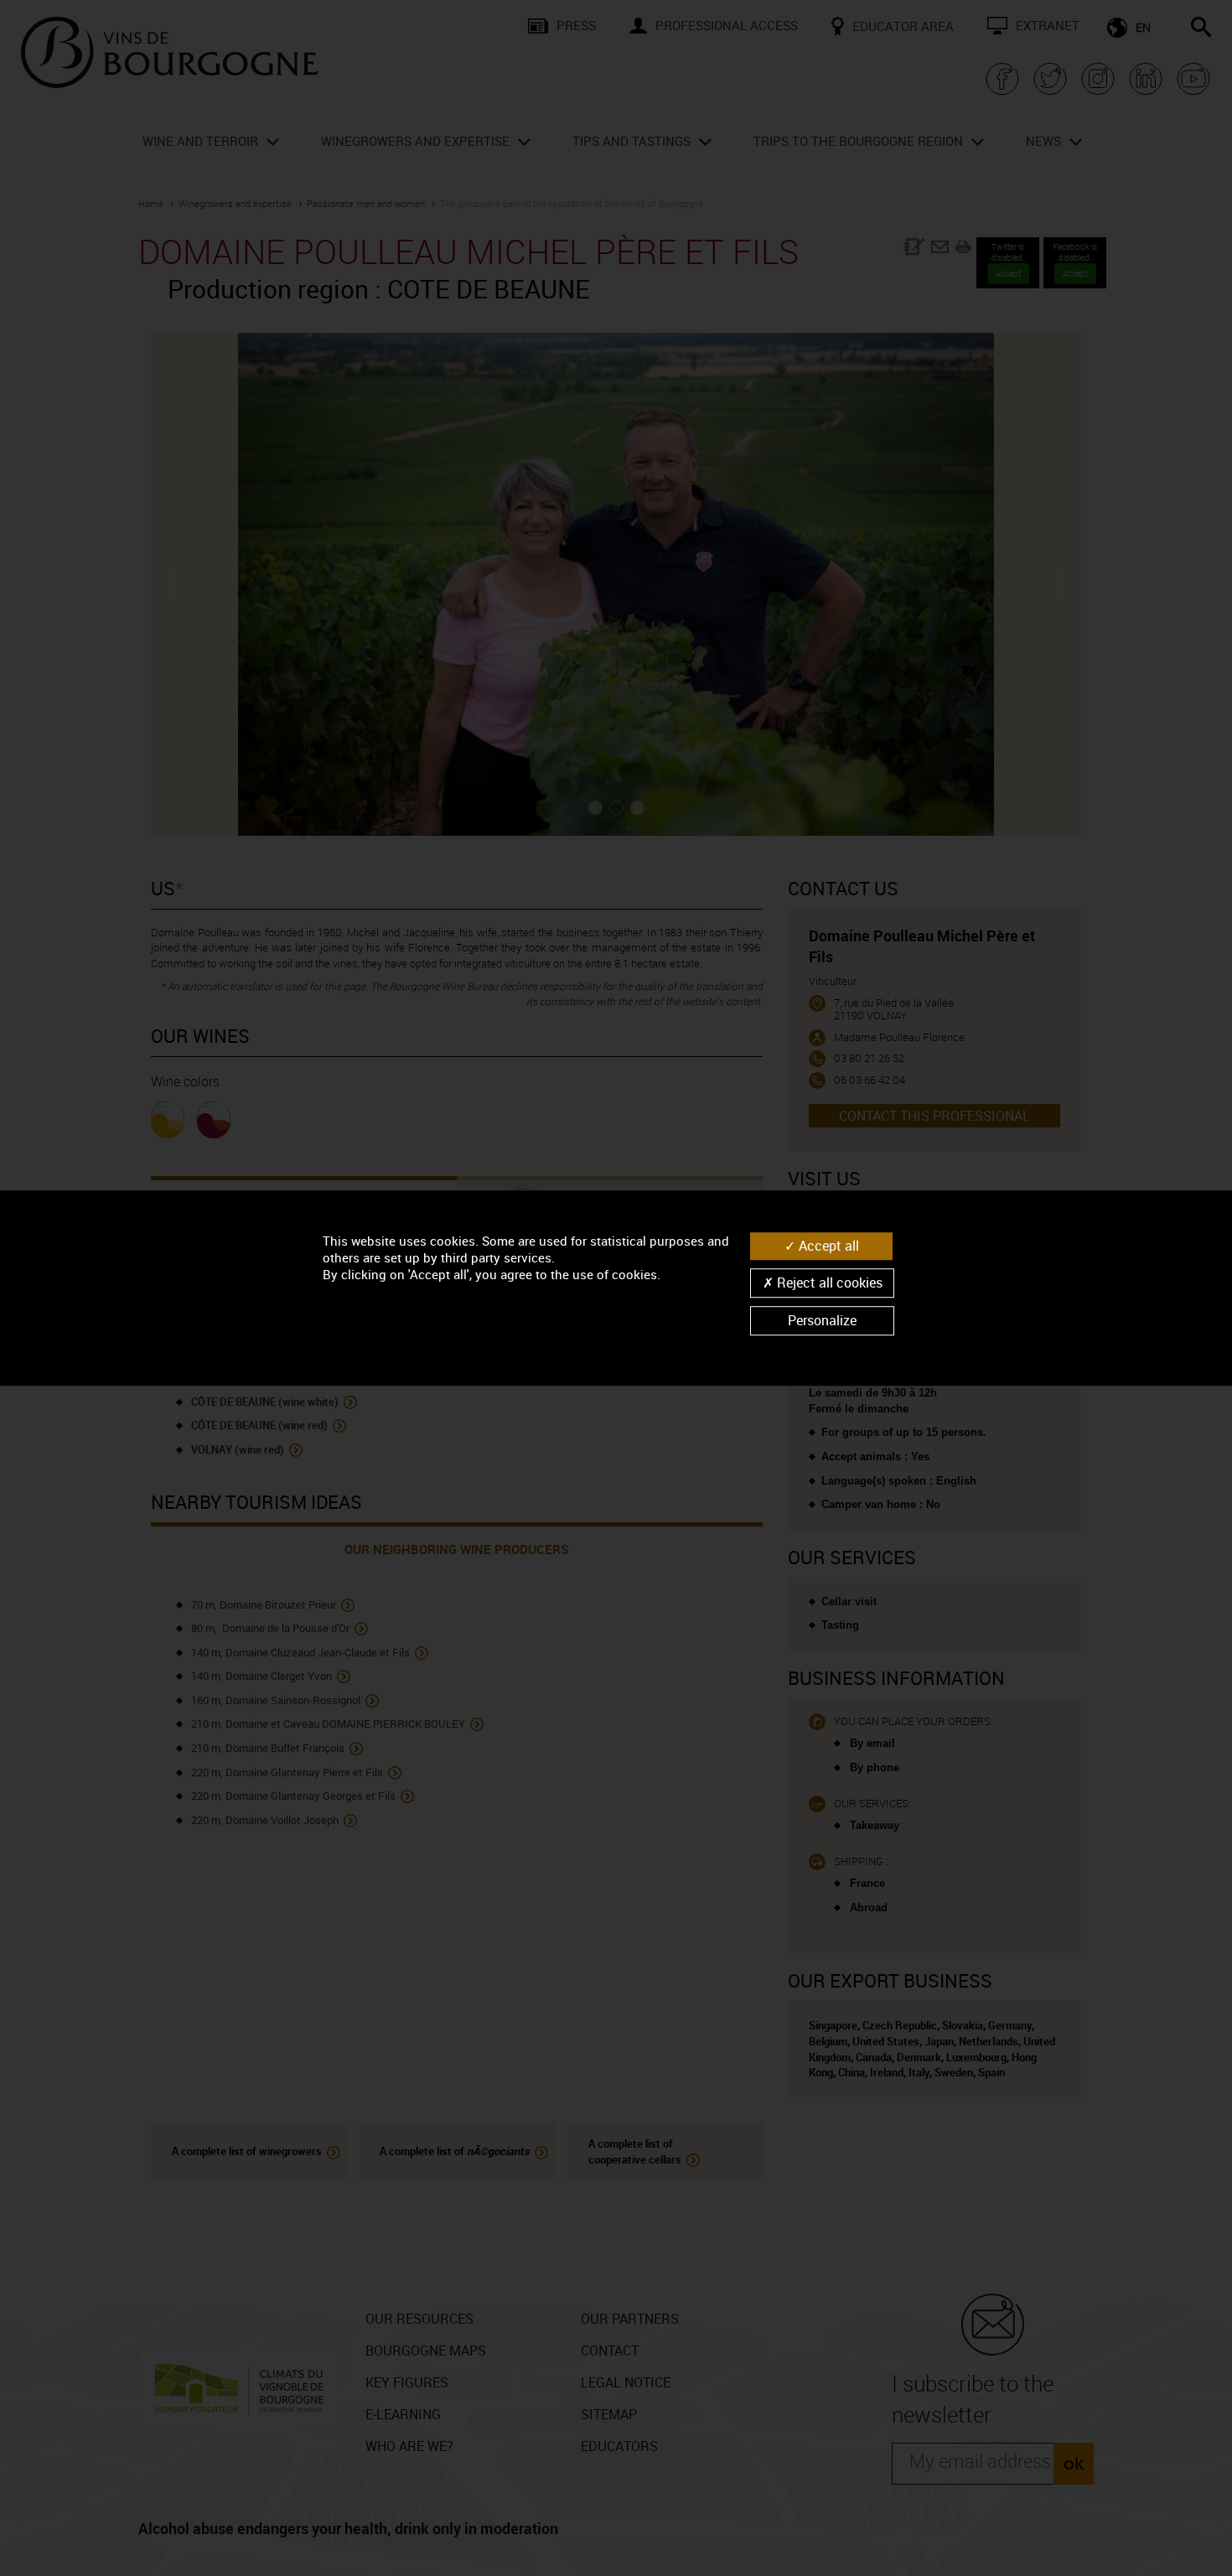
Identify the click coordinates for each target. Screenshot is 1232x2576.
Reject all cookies (828, 1283)
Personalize (822, 1320)
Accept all (827, 1246)
